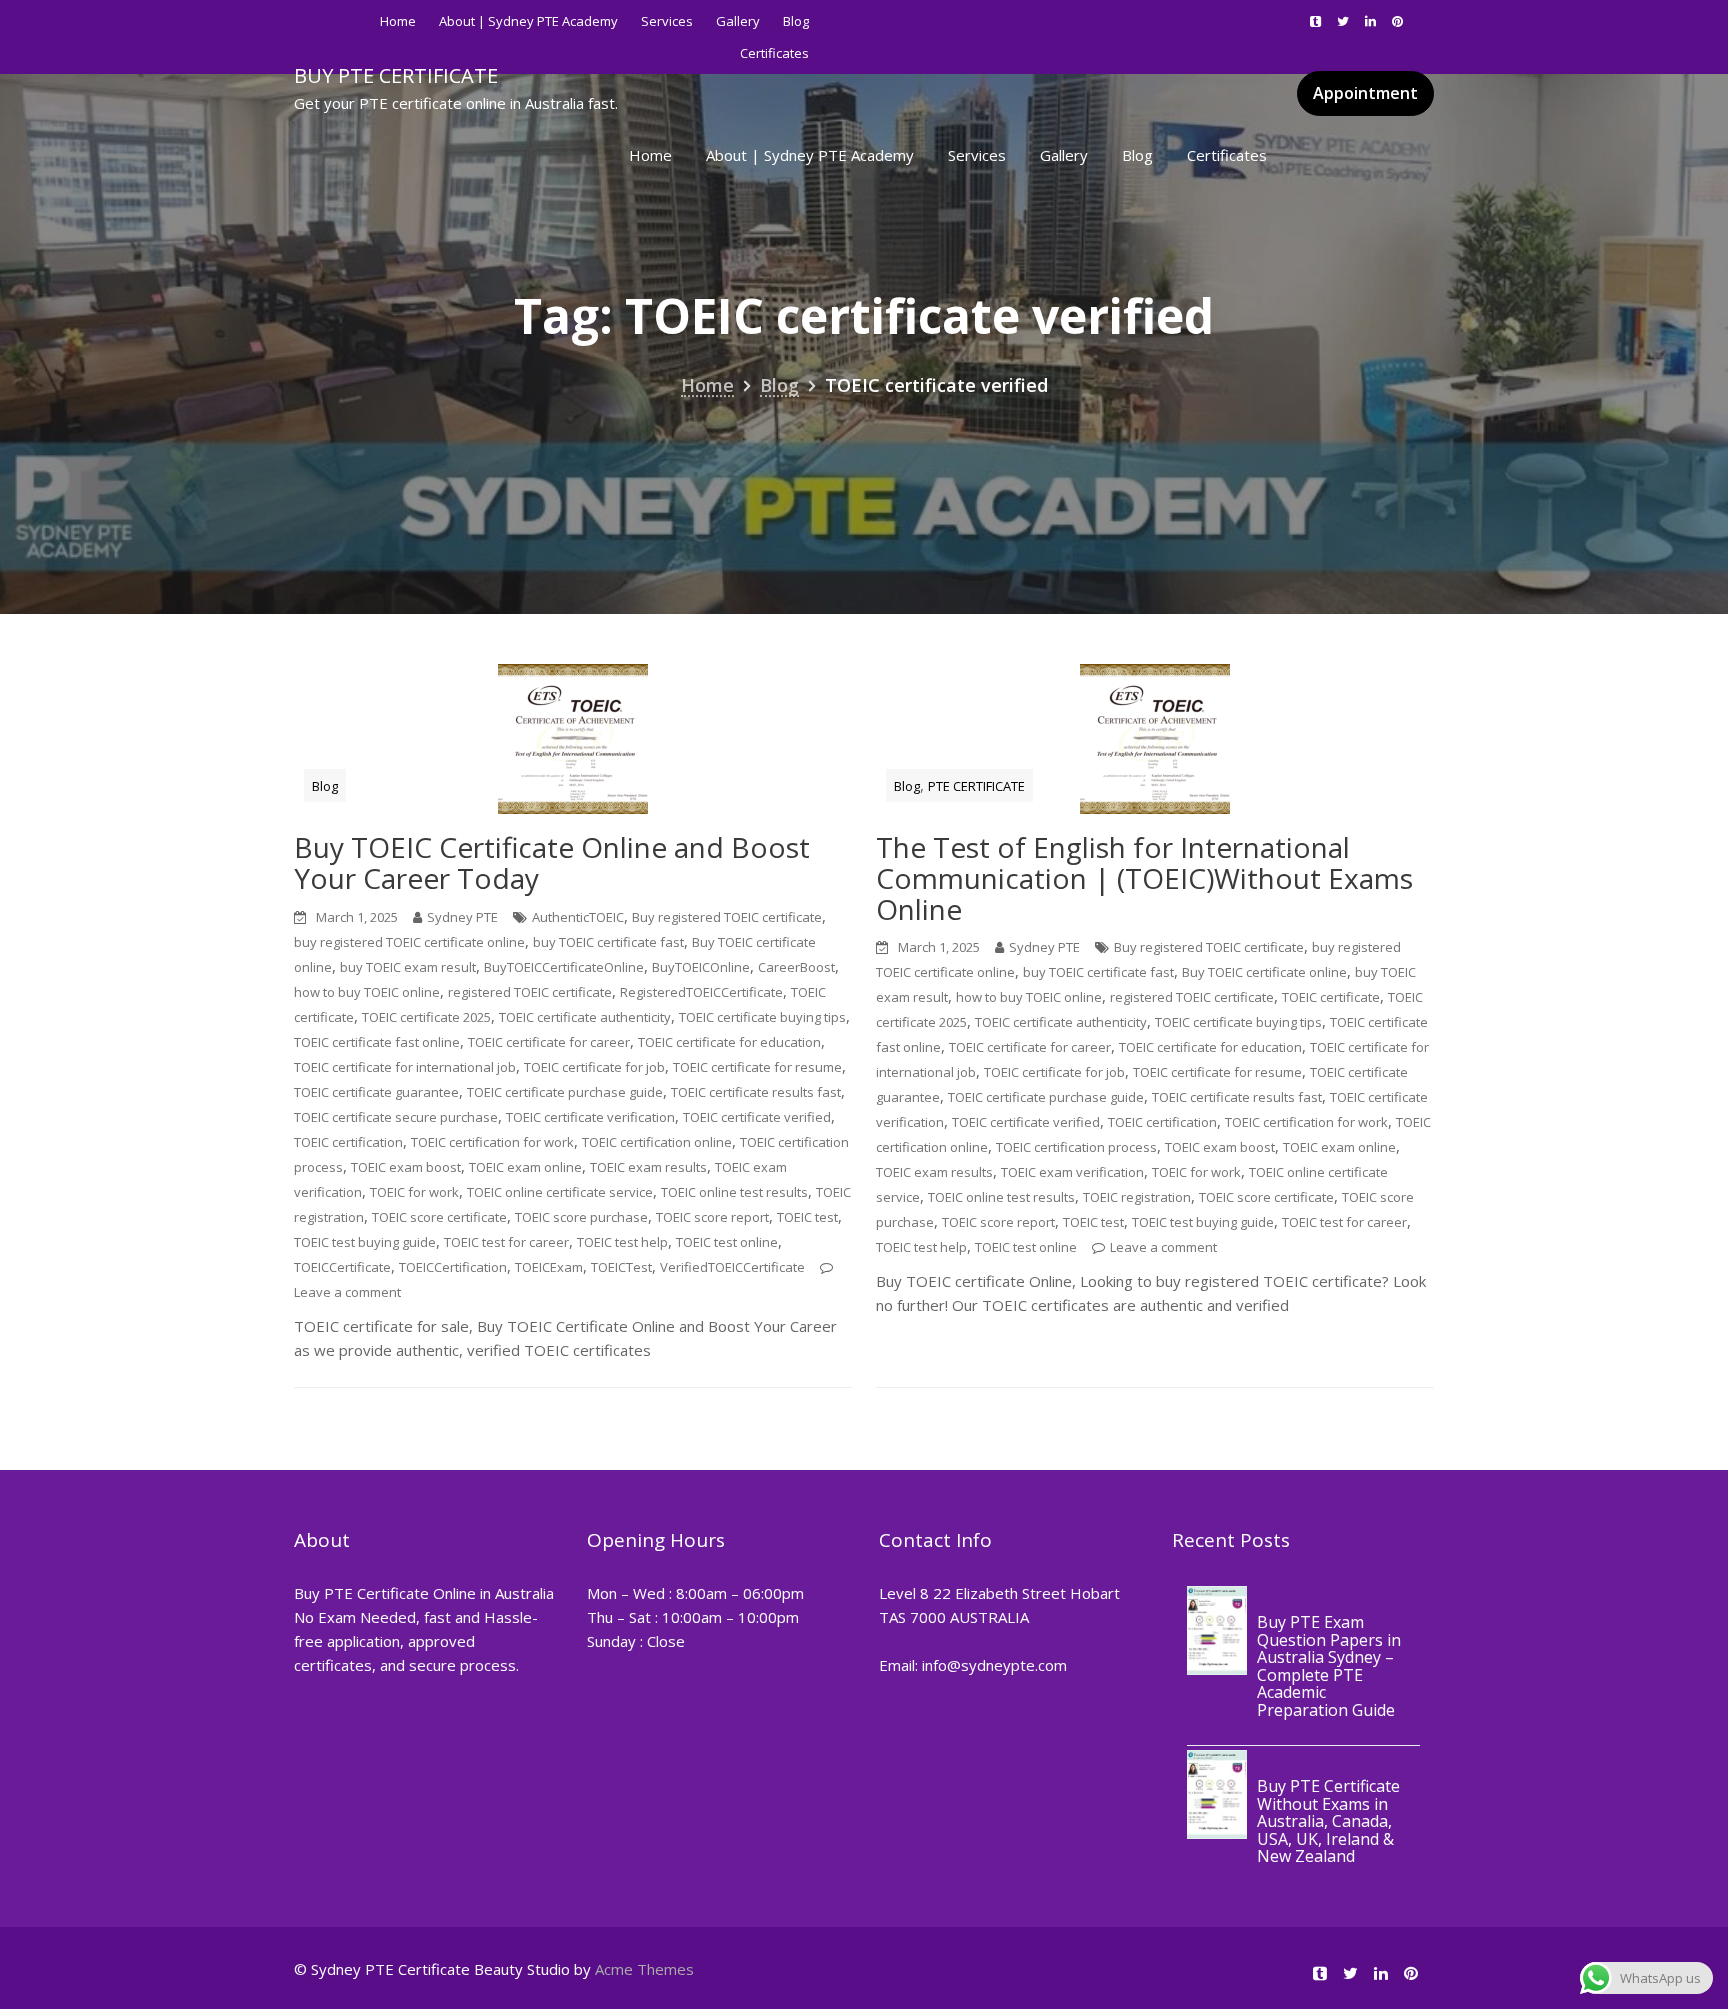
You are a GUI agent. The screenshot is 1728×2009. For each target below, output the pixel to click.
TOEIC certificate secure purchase (396, 1117)
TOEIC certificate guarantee (376, 1092)
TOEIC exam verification (1072, 1172)
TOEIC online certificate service (560, 1192)
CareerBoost (796, 967)
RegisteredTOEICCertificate (701, 992)
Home (398, 21)
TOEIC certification (348, 1142)
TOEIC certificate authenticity (585, 1017)
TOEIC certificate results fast (756, 1092)
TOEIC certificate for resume (757, 1067)
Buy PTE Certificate (396, 75)
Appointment (1365, 93)
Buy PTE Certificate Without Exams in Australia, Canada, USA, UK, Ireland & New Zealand (1328, 1822)
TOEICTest (621, 1267)
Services (667, 21)
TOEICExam (549, 1267)
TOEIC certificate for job (594, 1067)
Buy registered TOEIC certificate (727, 917)
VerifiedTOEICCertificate (732, 1267)
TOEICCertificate (342, 1267)
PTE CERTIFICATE (976, 786)
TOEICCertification (453, 1267)
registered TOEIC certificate (530, 992)
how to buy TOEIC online (367, 992)
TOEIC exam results (648, 1167)
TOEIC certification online (657, 1142)
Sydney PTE (462, 917)
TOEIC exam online (525, 1167)
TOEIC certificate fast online (377, 1042)
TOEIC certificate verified (757, 1117)
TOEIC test (807, 1217)
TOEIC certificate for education (729, 1042)
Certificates (1227, 155)
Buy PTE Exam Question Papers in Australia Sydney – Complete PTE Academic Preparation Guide (1329, 1666)
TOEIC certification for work (492, 1142)
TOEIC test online (727, 1242)
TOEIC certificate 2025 (426, 1017)
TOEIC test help (622, 1242)
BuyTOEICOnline (701, 967)
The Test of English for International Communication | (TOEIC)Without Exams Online (1144, 878)
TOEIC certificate (1331, 997)
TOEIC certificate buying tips (762, 1017)
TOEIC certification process (1076, 1147)
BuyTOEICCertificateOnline (564, 967)
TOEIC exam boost (406, 1167)
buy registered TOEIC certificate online (409, 942)
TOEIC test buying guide (365, 1242)
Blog (796, 21)
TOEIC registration (1137, 1197)
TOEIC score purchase (581, 1217)
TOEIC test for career (506, 1242)
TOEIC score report (712, 1217)
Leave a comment (347, 1292)
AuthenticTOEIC (578, 917)
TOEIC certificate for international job (405, 1067)
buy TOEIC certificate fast (608, 942)
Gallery (738, 21)
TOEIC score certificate (439, 1217)
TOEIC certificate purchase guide (565, 1092)
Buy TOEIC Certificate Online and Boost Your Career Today (552, 862)
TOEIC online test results (734, 1192)
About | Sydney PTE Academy (528, 21)
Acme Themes (644, 1969)
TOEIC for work (414, 1192)
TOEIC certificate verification (590, 1117)
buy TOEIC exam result (408, 967)
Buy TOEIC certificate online (1264, 972)
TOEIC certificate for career (549, 1042)
